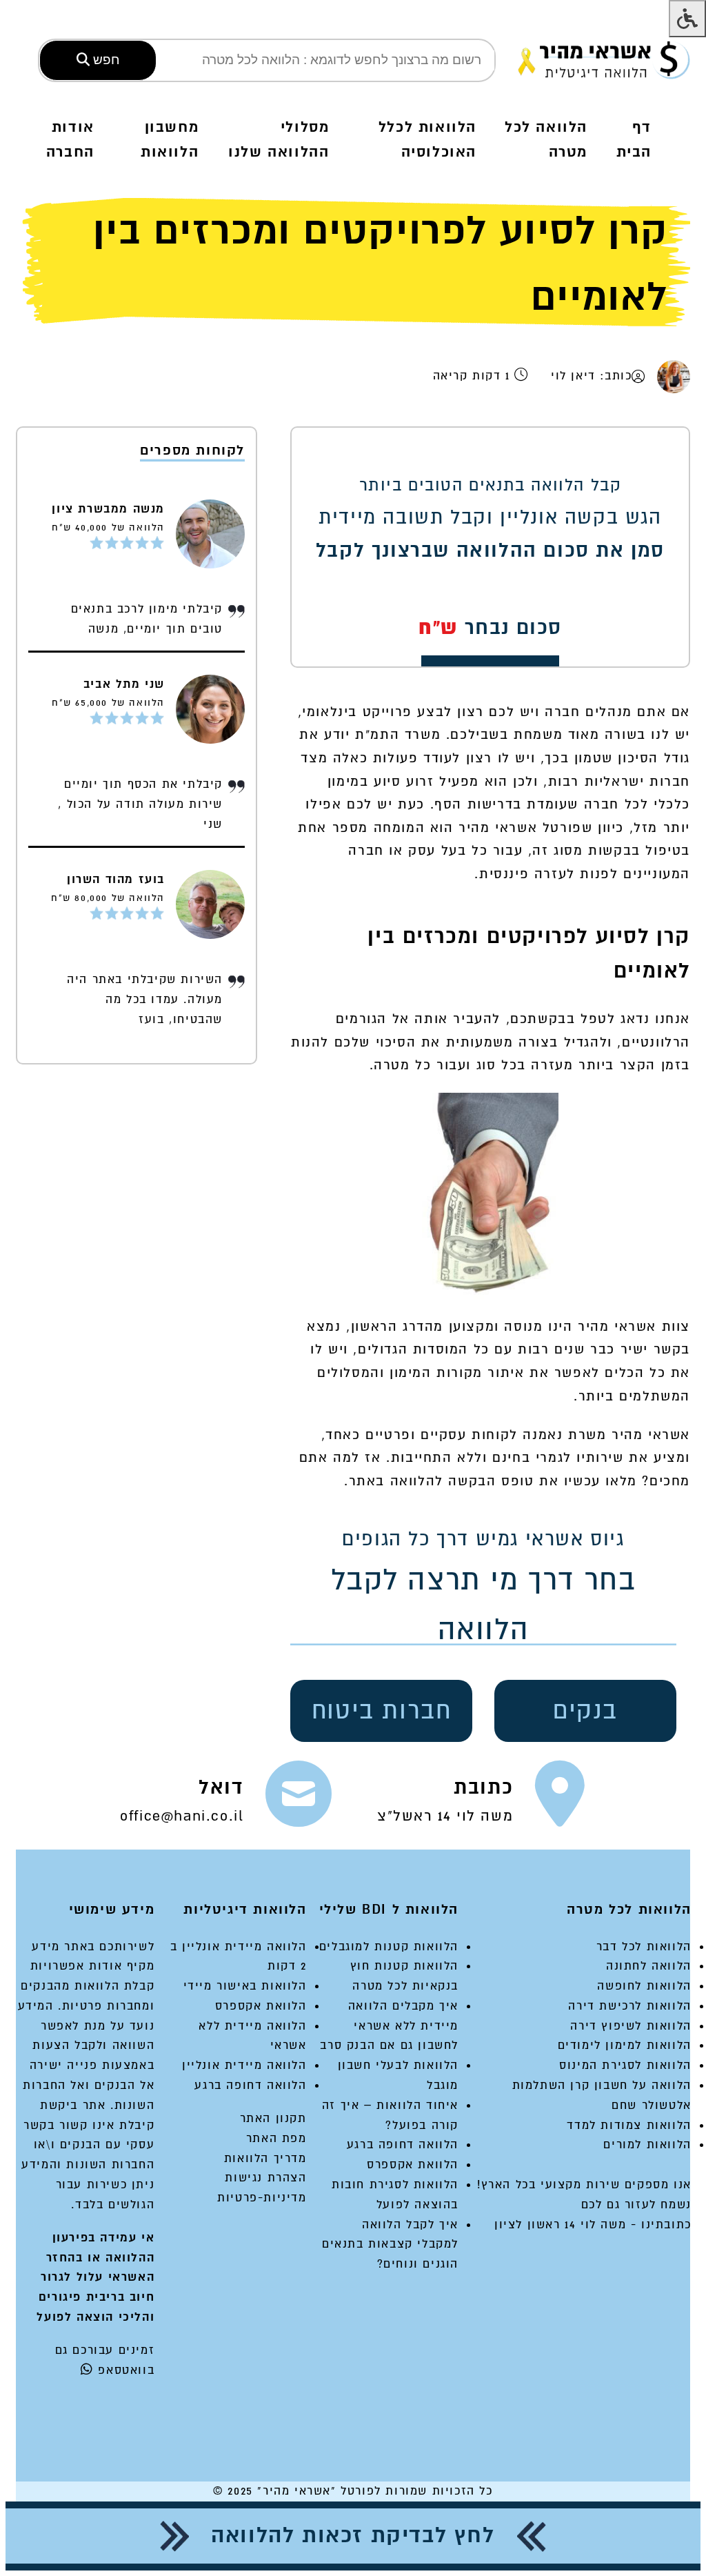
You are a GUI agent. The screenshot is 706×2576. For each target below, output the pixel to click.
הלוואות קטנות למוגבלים (389, 1946)
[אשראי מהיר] (604, 60)
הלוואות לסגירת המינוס (625, 2065)
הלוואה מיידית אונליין (244, 2065)
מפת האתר (276, 2138)
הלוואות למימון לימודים (625, 2045)
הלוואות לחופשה (644, 1986)
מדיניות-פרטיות (262, 2198)
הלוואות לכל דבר (644, 1946)
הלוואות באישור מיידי (245, 1986)
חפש (105, 60)
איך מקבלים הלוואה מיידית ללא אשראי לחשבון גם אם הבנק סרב (389, 2026)
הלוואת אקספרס (413, 2164)
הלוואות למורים (647, 2144)
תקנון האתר (273, 2118)
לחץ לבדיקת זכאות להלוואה (353, 2536)
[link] (482, 1800)
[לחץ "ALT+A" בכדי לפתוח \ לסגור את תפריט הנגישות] (687, 19)
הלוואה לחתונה (649, 1966)
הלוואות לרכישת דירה (629, 2006)
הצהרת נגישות (265, 2178)
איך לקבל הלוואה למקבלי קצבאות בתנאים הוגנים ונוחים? (390, 2245)
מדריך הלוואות (265, 2158)
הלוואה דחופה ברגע (403, 2144)
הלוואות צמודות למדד (629, 2125)
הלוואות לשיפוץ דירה (631, 2026)
